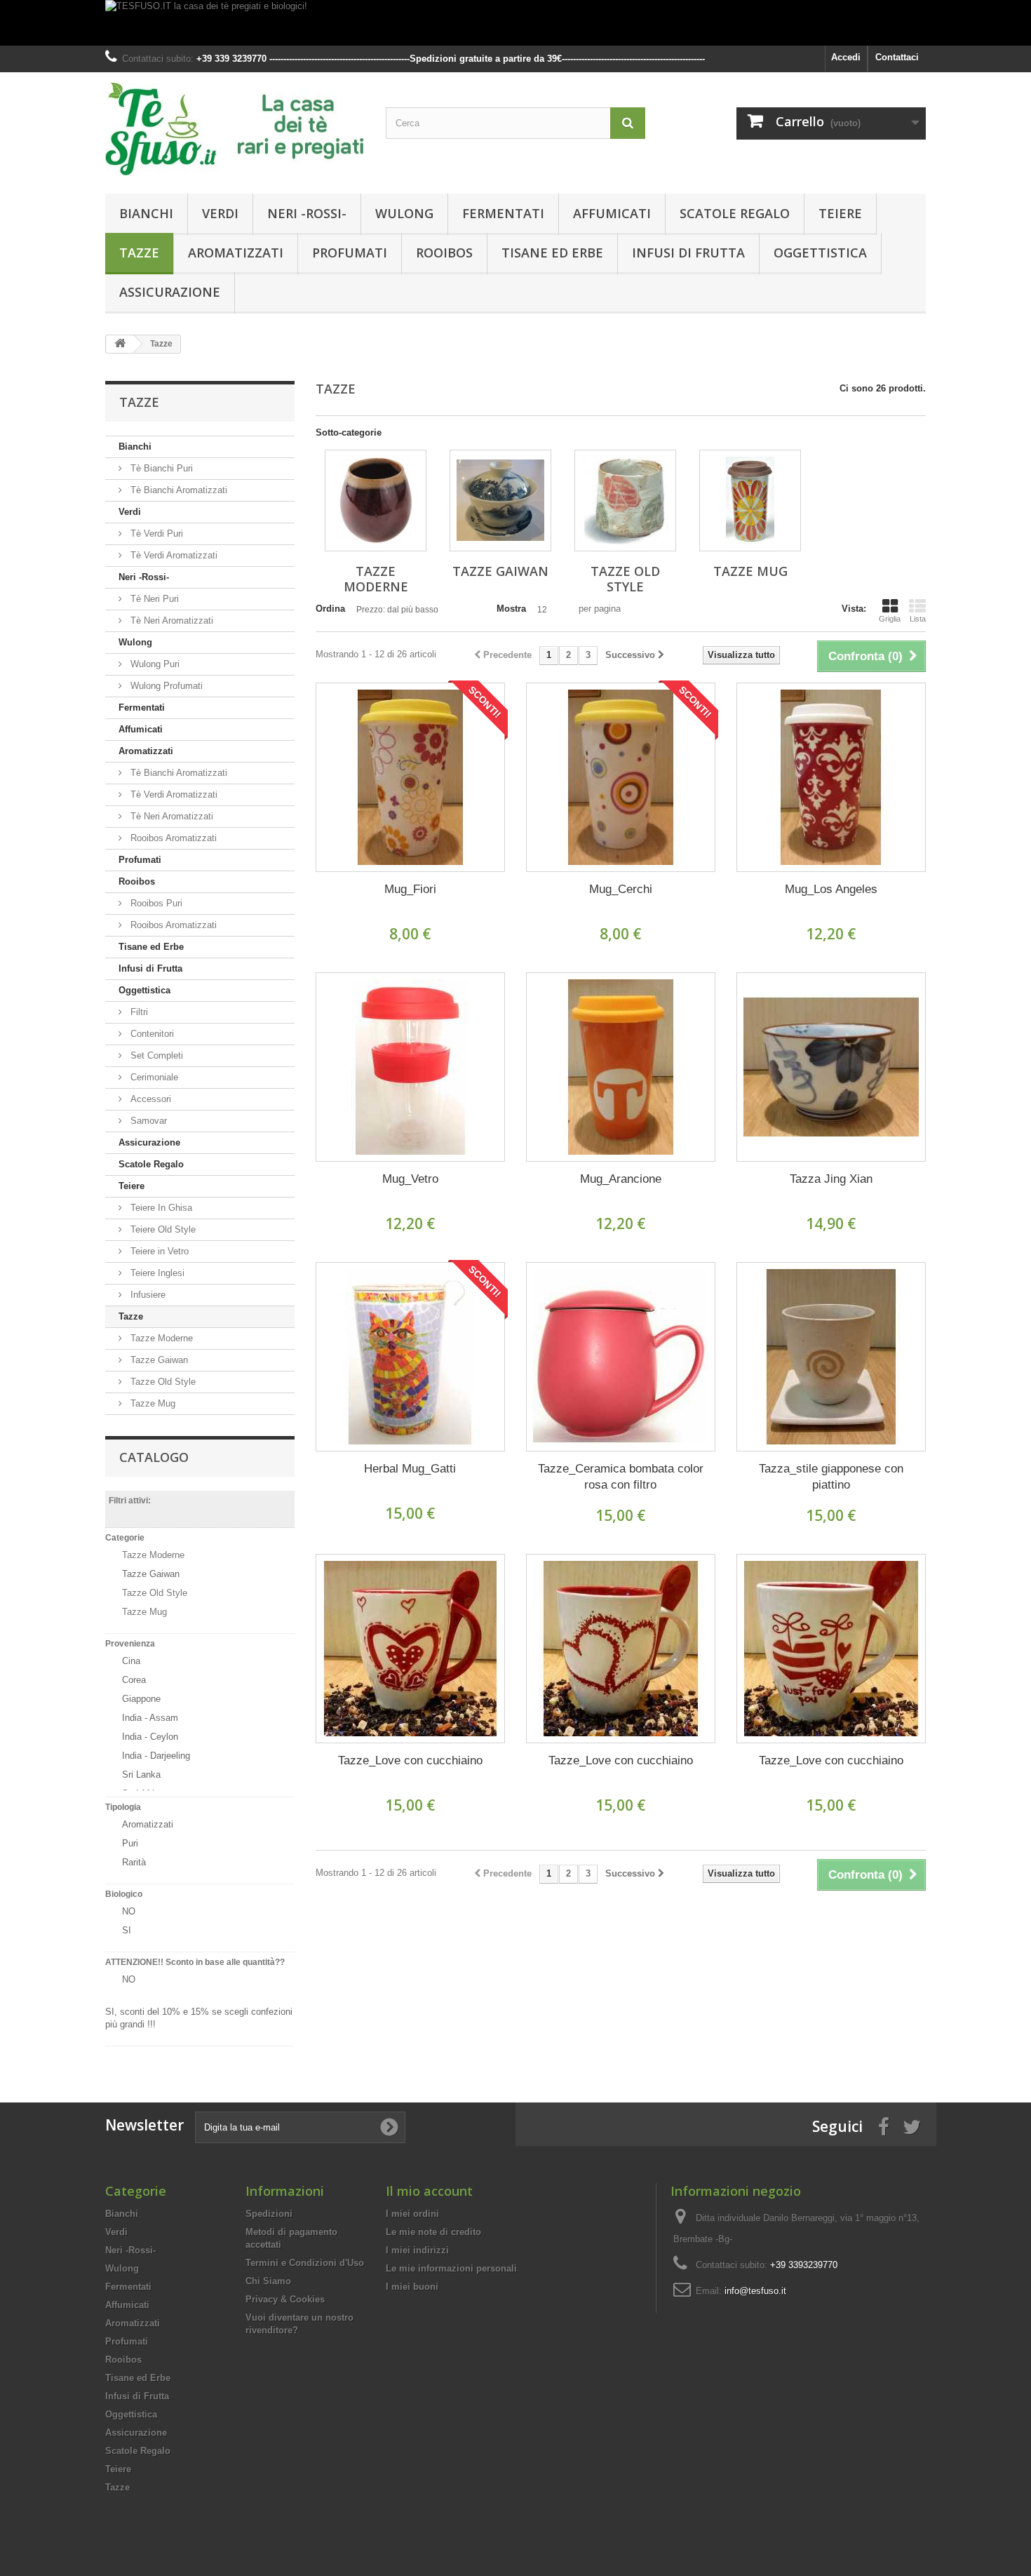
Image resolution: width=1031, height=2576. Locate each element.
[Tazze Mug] (750, 501)
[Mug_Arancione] (621, 1067)
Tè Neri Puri (153, 599)
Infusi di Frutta (688, 253)
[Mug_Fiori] (410, 777)
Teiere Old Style (162, 1229)
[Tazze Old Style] (625, 501)
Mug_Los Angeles (831, 889)
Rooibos (444, 253)
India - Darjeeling (156, 1756)
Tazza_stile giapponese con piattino (831, 1477)
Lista (918, 619)
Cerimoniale (153, 1077)
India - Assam (150, 1718)
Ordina (330, 609)
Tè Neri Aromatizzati (170, 620)
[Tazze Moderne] (376, 501)
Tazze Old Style (162, 1382)
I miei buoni (412, 2287)
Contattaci (897, 57)
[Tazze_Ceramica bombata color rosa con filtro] (621, 1357)
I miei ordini (412, 2214)
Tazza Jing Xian (831, 1179)
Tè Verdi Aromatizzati (173, 555)
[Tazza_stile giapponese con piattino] (831, 1357)
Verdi (220, 213)
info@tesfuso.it (755, 2291)
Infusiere (147, 1295)
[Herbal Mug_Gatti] (410, 1357)
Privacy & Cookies (285, 2299)
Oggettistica (820, 253)
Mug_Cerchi (621, 889)
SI (127, 1930)
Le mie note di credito (433, 2232)
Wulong (404, 213)
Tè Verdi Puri (155, 534)
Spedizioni (269, 2214)
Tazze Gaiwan (158, 1360)
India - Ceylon (150, 1737)
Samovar (147, 1121)
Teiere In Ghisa (160, 1208)
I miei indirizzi (417, 2250)
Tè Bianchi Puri (160, 468)
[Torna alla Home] (120, 344)
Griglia (890, 619)
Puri (130, 1843)
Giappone (141, 1699)
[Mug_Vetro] (410, 1067)
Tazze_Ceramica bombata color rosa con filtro (621, 1477)
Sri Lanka (141, 1775)
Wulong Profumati (165, 686)
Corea (134, 1680)
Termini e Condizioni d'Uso (305, 2263)
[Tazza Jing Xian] (831, 1067)
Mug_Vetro (410, 1179)
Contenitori (151, 1034)
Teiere (840, 213)
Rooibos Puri (155, 903)
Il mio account (429, 2191)
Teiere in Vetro (158, 1251)
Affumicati (612, 213)
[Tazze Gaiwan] (500, 501)
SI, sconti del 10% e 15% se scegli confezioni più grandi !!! (199, 2018)
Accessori (149, 1099)
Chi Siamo (268, 2281)
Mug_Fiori (410, 889)
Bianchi (146, 213)
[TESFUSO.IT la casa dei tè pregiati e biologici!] (515, 23)
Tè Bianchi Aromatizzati (177, 490)
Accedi (846, 57)
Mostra (511, 609)
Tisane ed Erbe (552, 253)
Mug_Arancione (621, 1179)
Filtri (138, 1012)
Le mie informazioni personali (451, 2268)
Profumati (350, 253)
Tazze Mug (151, 1403)
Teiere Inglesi (156, 1273)
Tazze (139, 253)
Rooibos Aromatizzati (172, 838)
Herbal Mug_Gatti (410, 1469)
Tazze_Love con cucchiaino (410, 1760)
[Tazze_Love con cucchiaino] (410, 1649)
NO (129, 1911)
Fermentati (503, 213)
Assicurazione (170, 292)
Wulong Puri (154, 664)
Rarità (134, 1862)
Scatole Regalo (735, 213)
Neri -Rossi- (307, 213)
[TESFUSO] (235, 129)
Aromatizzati (236, 253)
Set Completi (155, 1055)
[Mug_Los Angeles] (831, 777)
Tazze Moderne (160, 1338)
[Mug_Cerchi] (621, 777)
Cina (131, 1661)
